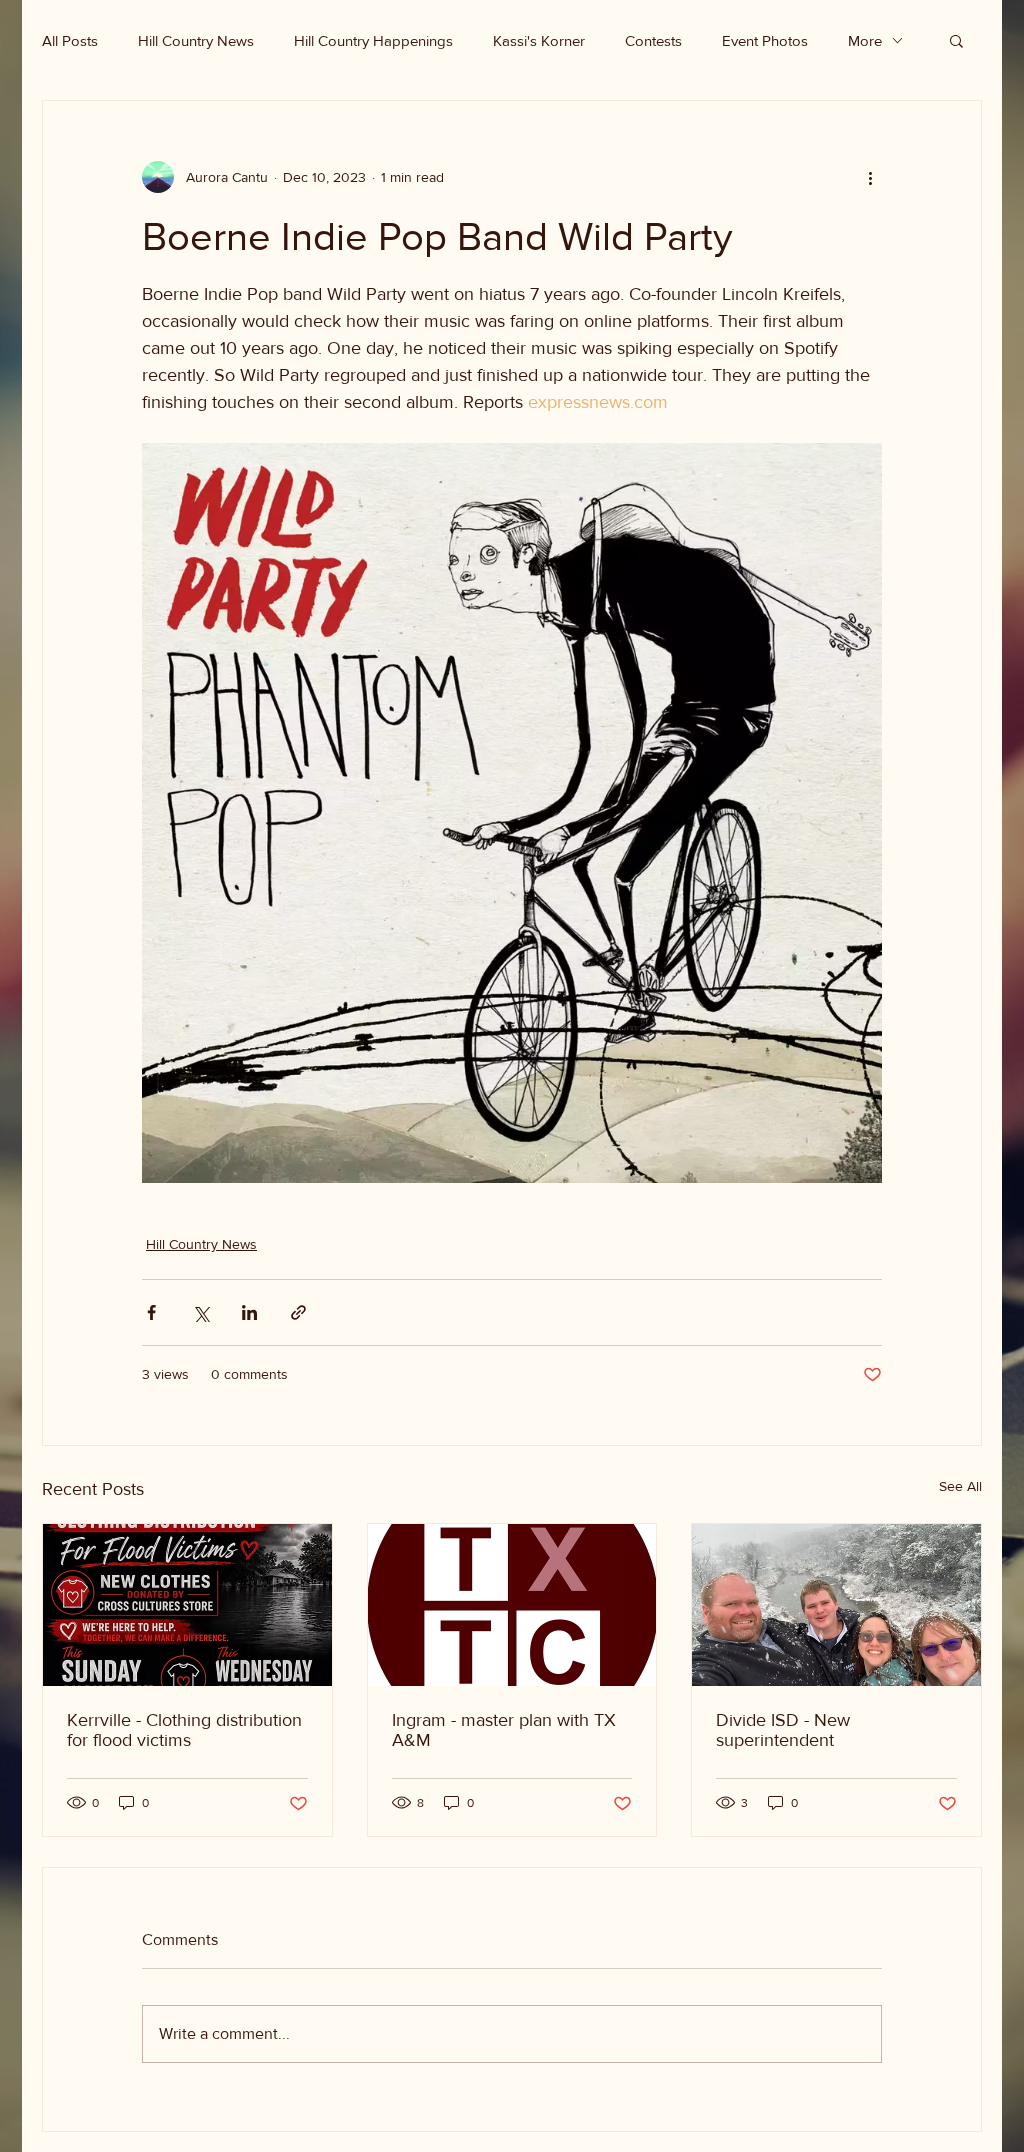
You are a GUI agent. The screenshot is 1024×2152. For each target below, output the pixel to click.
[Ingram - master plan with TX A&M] (512, 1605)
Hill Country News (196, 40)
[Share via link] (298, 1312)
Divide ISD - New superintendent (783, 1730)
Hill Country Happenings (373, 40)
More (865, 40)
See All (960, 1486)
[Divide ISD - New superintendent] (836, 1605)
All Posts (70, 40)
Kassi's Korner (539, 40)
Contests (653, 40)
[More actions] (870, 177)
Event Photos (765, 40)
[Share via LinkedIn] (249, 1312)
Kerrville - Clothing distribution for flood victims (184, 1730)
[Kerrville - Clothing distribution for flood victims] (187, 1605)
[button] (956, 40)
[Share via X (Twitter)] (200, 1312)
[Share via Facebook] (151, 1312)
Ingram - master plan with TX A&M (504, 1730)
